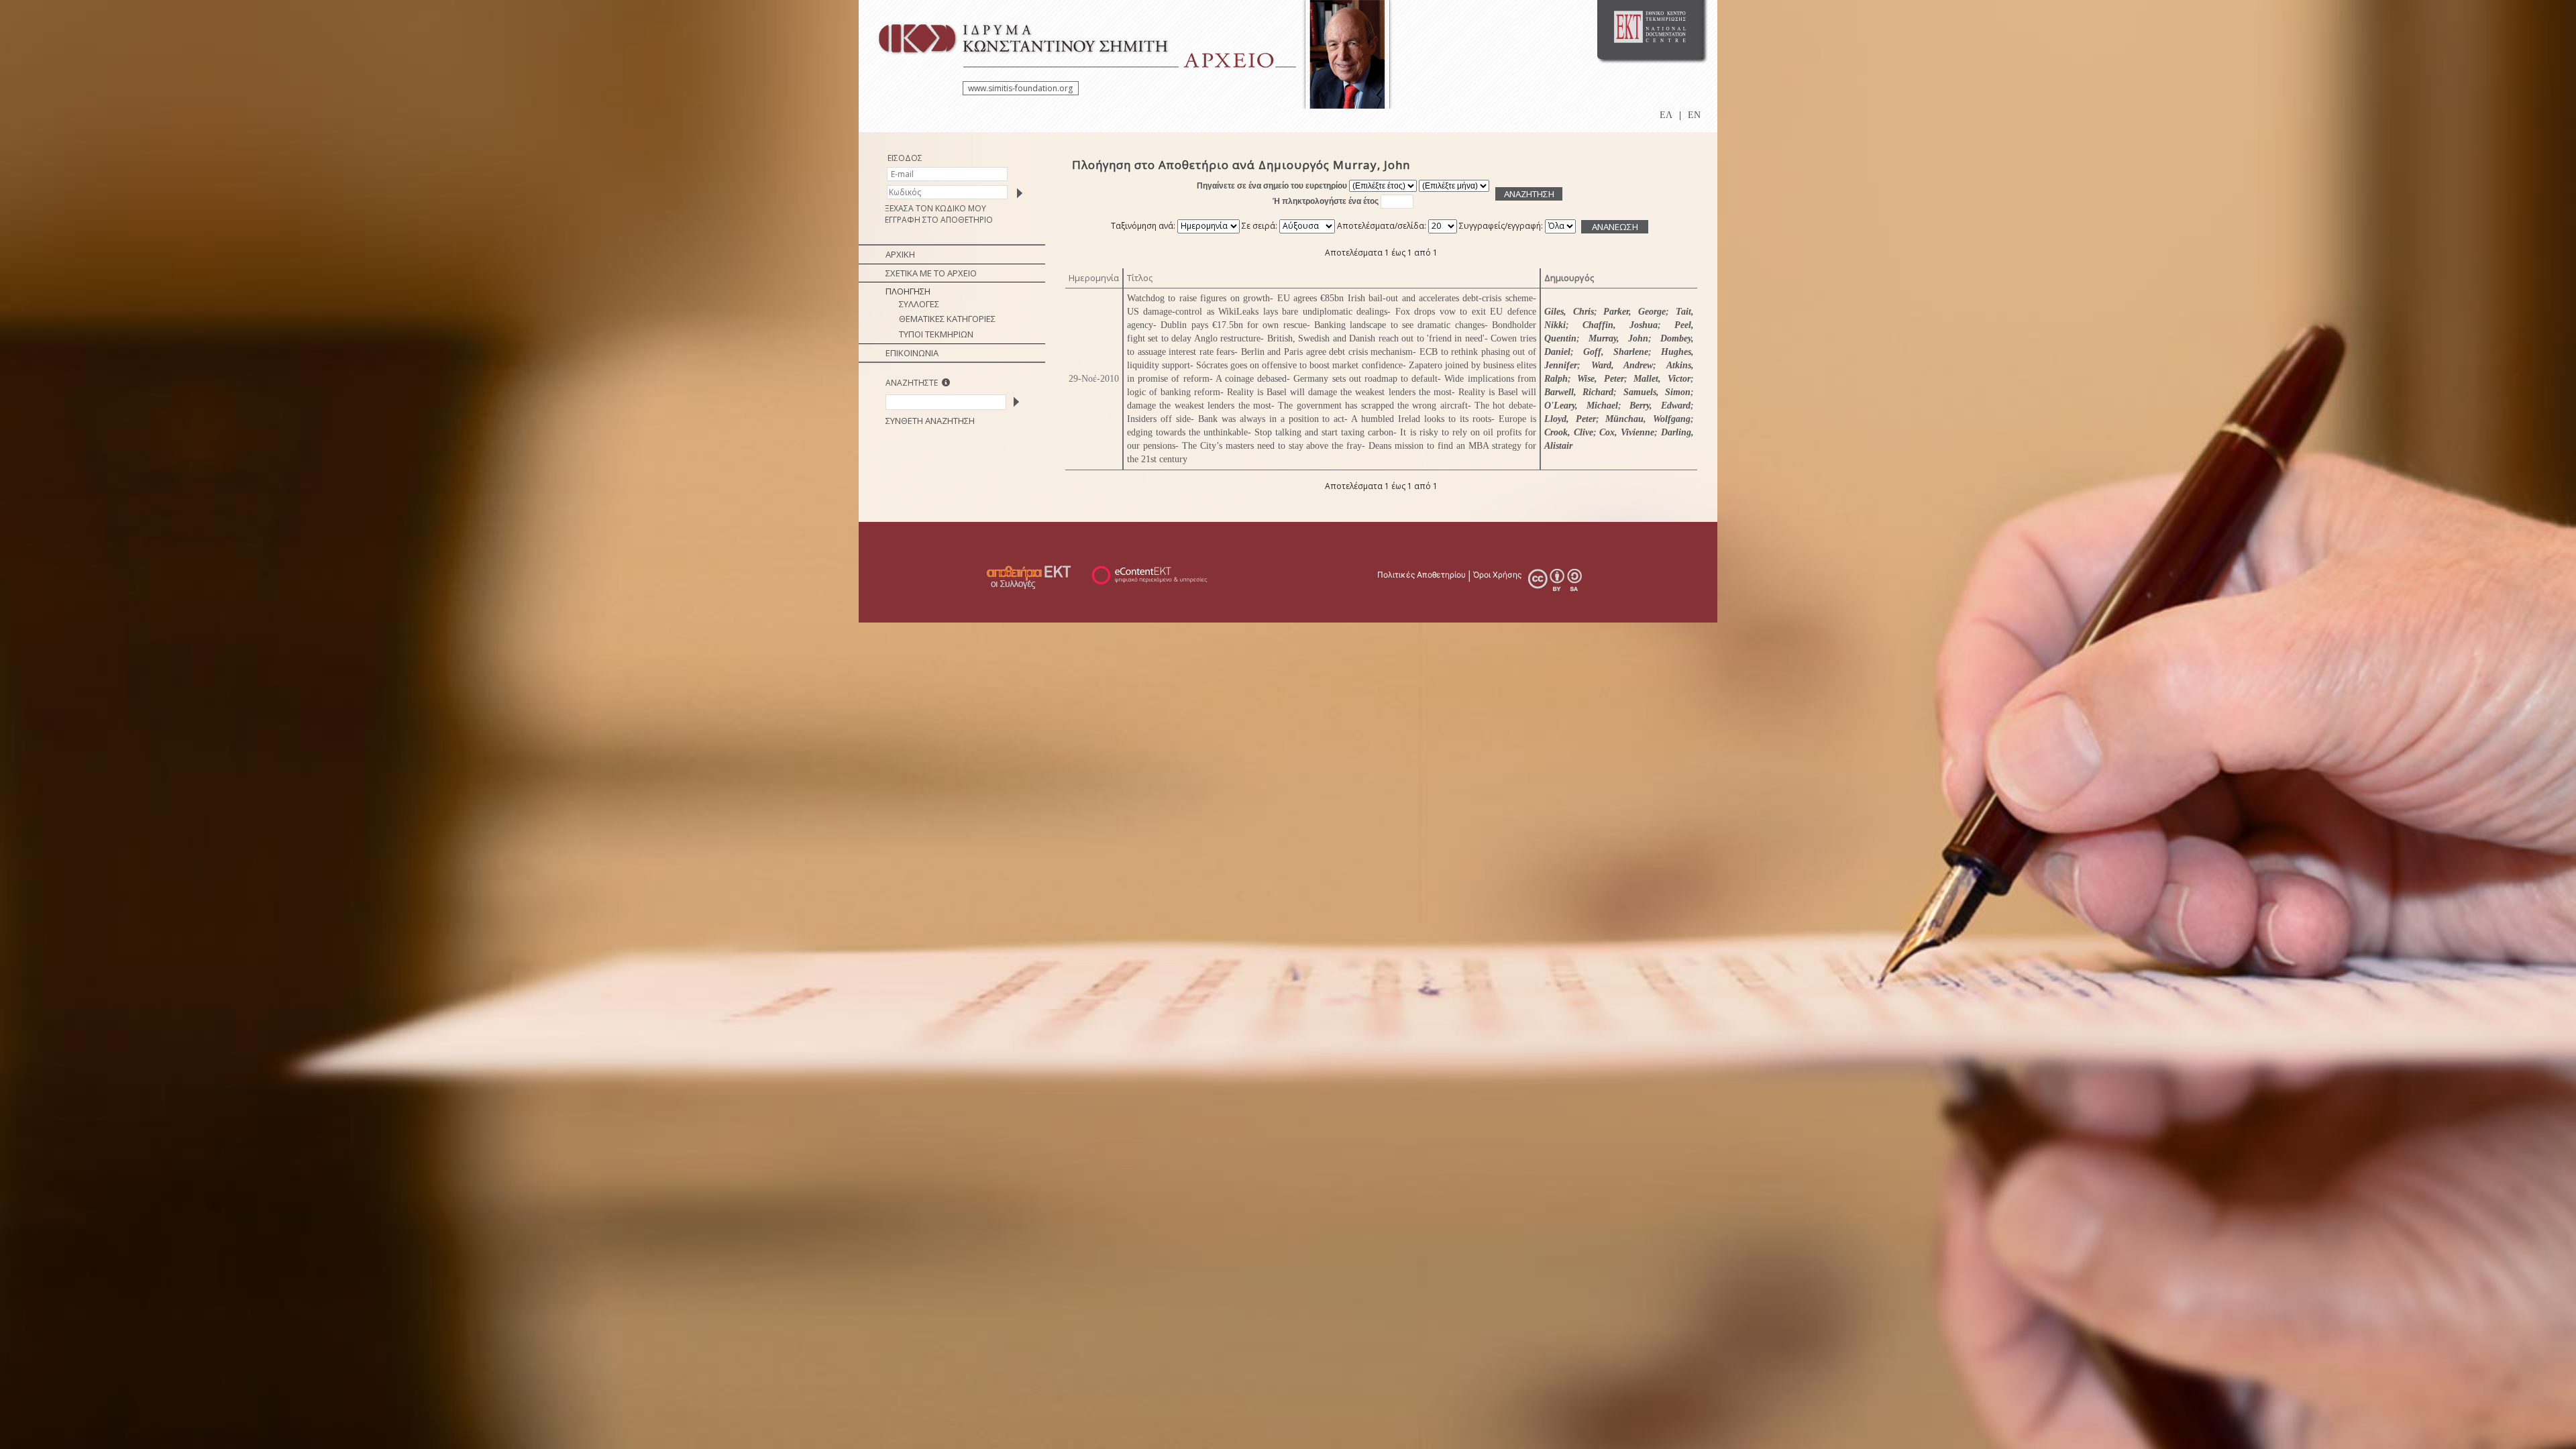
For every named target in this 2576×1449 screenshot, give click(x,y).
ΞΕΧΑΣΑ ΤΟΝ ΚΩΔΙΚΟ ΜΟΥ (935, 208)
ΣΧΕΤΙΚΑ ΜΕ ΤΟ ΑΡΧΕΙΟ (931, 273)
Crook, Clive (1569, 432)
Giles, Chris (1569, 312)
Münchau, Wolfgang (1648, 419)
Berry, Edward (1660, 406)
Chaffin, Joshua (1620, 325)
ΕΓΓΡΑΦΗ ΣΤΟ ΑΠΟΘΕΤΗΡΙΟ (939, 220)
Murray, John (1618, 338)
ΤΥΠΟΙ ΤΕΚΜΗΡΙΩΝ (936, 334)
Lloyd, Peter (1570, 419)
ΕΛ (1666, 115)
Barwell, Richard (1579, 392)
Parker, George (1634, 312)
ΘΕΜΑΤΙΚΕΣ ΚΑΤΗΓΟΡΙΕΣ (947, 319)
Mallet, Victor (1662, 379)
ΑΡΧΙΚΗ (900, 254)
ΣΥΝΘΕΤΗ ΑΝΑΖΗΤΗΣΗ (930, 421)
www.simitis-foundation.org (1020, 88)
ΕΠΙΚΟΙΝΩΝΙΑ (912, 353)
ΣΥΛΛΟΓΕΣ (919, 304)
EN (1694, 115)
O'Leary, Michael (1581, 406)
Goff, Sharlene (1616, 352)
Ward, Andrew (1622, 365)
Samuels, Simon (1657, 392)
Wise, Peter (1601, 379)
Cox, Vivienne (1627, 432)
